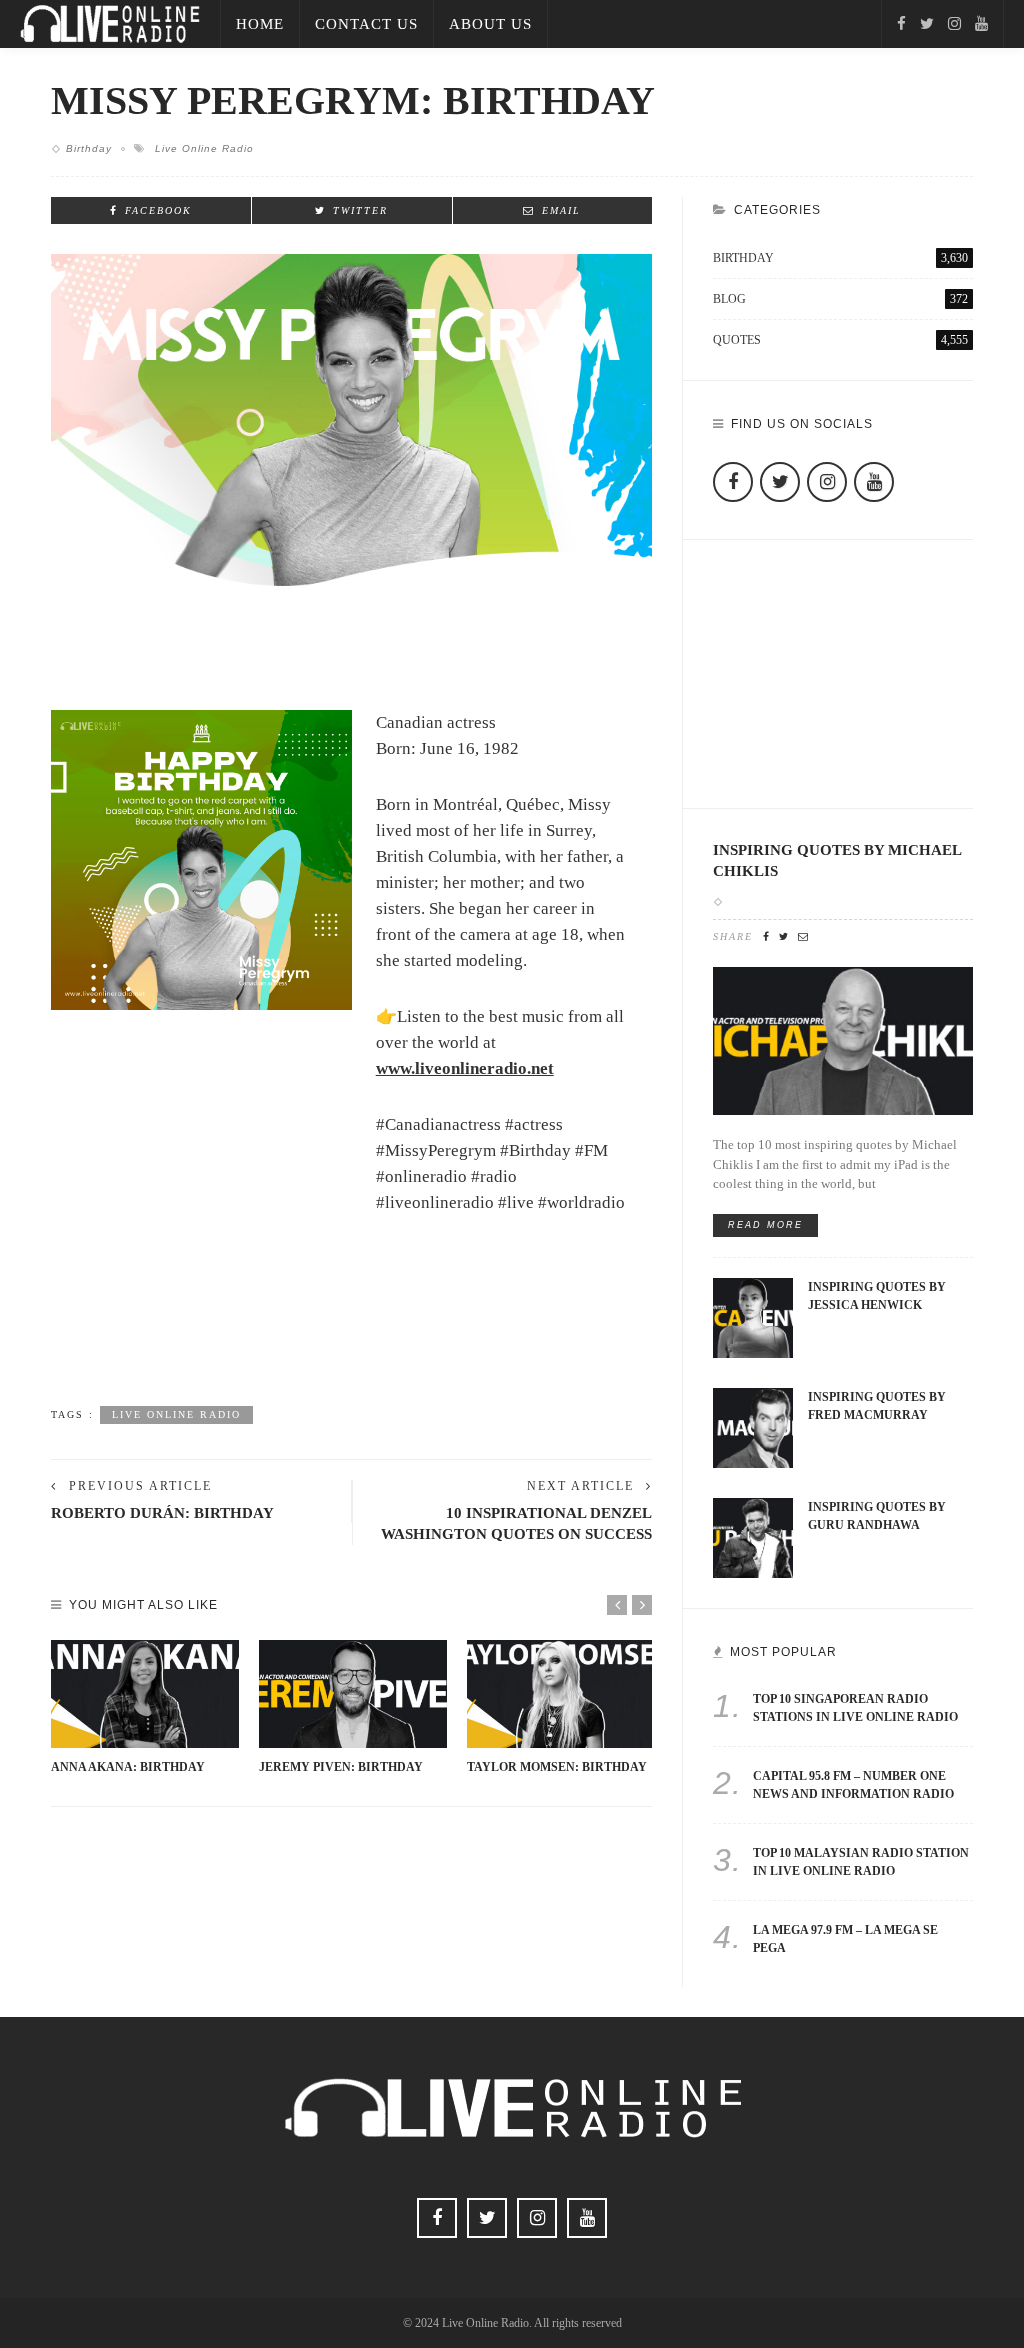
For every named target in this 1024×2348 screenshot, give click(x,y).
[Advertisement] (352, 1338)
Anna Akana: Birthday (128, 1767)
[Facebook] (901, 24)
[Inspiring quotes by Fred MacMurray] (753, 1426)
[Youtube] (981, 24)
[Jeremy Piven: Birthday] (353, 1693)
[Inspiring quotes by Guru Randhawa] (753, 1536)
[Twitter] (927, 24)
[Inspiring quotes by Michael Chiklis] (843, 1039)
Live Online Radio (204, 148)
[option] (145, 1707)
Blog (840, 299)
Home (260, 24)
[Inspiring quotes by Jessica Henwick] (753, 1316)
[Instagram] (954, 24)
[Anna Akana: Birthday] (145, 1693)
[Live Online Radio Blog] (110, 22)
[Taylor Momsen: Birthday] (561, 1693)
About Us (490, 24)
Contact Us (366, 24)
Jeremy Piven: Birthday (341, 1767)
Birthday (89, 148)
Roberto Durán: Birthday (162, 1512)
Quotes (840, 340)
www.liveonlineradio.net (465, 1068)
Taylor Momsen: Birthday (557, 1767)
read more (765, 1225)
